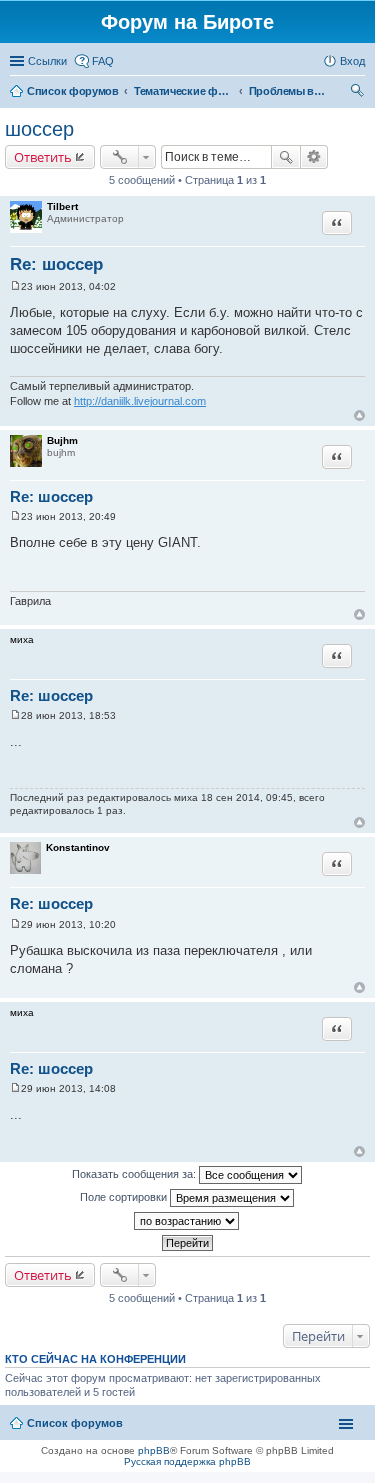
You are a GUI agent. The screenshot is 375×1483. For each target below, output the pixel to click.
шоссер (39, 129)
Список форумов (73, 91)
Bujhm (62, 440)
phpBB (154, 1450)
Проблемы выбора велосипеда (289, 91)
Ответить (43, 157)
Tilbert (62, 206)
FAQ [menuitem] (103, 61)
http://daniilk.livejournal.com (140, 401)
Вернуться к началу (359, 415)
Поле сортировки (125, 1197)
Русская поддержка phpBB (187, 1461)
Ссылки (47, 61)
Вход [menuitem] (352, 61)
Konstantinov (78, 847)
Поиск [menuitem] (359, 93)
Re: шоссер (56, 264)
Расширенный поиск (314, 157)
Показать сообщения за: (135, 1174)
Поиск (286, 157)
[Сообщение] (15, 286)
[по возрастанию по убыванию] (187, 1221)
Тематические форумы (184, 91)
